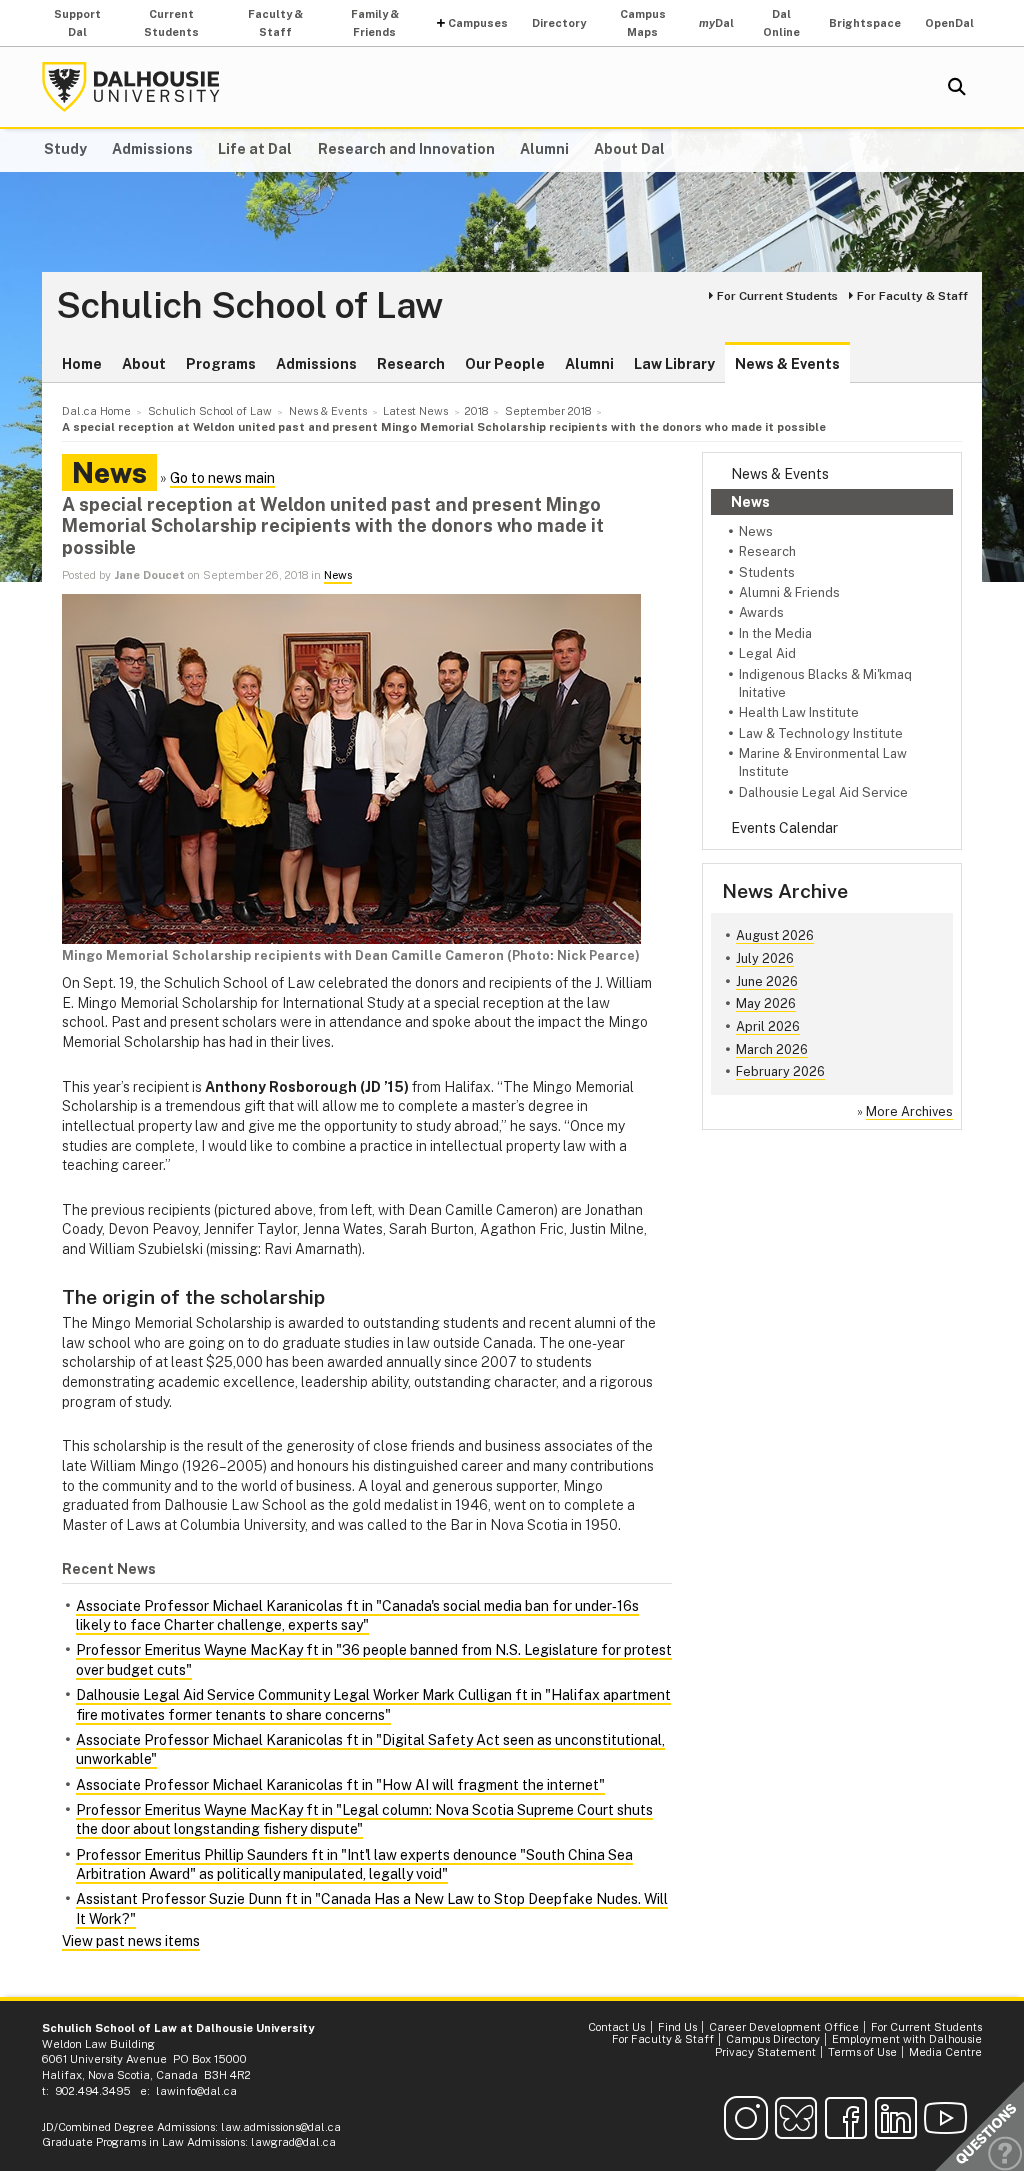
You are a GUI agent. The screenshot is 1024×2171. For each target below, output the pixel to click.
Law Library (674, 364)
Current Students (171, 23)
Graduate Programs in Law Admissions (143, 2142)
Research (411, 364)
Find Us (677, 2027)
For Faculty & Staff (912, 296)
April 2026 (768, 1026)
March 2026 (772, 1049)
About (144, 364)
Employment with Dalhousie (907, 2039)
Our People (505, 364)
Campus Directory (773, 2039)
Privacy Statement (765, 2052)
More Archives (909, 1111)
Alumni (544, 149)
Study (65, 149)
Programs (221, 364)
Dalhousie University (131, 87)
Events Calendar (784, 828)
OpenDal (949, 23)
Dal (716, 23)
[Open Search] (957, 87)
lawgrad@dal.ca (293, 2142)
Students (767, 572)
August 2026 (775, 935)
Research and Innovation (406, 149)
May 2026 (766, 1003)
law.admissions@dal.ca (281, 2127)
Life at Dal (255, 149)
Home (82, 364)
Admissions (152, 149)
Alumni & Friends (789, 592)
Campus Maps (643, 23)
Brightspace (865, 23)
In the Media (775, 633)
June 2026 (767, 981)
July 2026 (765, 958)
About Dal (629, 149)
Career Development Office (784, 2027)
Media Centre (945, 2052)
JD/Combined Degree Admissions (128, 2127)
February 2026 (780, 1071)
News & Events (787, 364)
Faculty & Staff (275, 23)
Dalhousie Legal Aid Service (823, 792)
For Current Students (777, 296)
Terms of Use (862, 2052)
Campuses (478, 23)
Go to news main (222, 478)
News (750, 502)
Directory (559, 23)
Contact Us (616, 2027)
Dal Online (781, 23)
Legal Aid (767, 653)
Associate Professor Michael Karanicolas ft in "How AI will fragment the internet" (340, 1785)
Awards (761, 612)
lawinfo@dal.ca (196, 2091)
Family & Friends (375, 23)
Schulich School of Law (249, 306)
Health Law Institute (799, 712)
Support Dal (77, 23)
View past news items (131, 1941)
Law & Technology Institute (821, 733)
